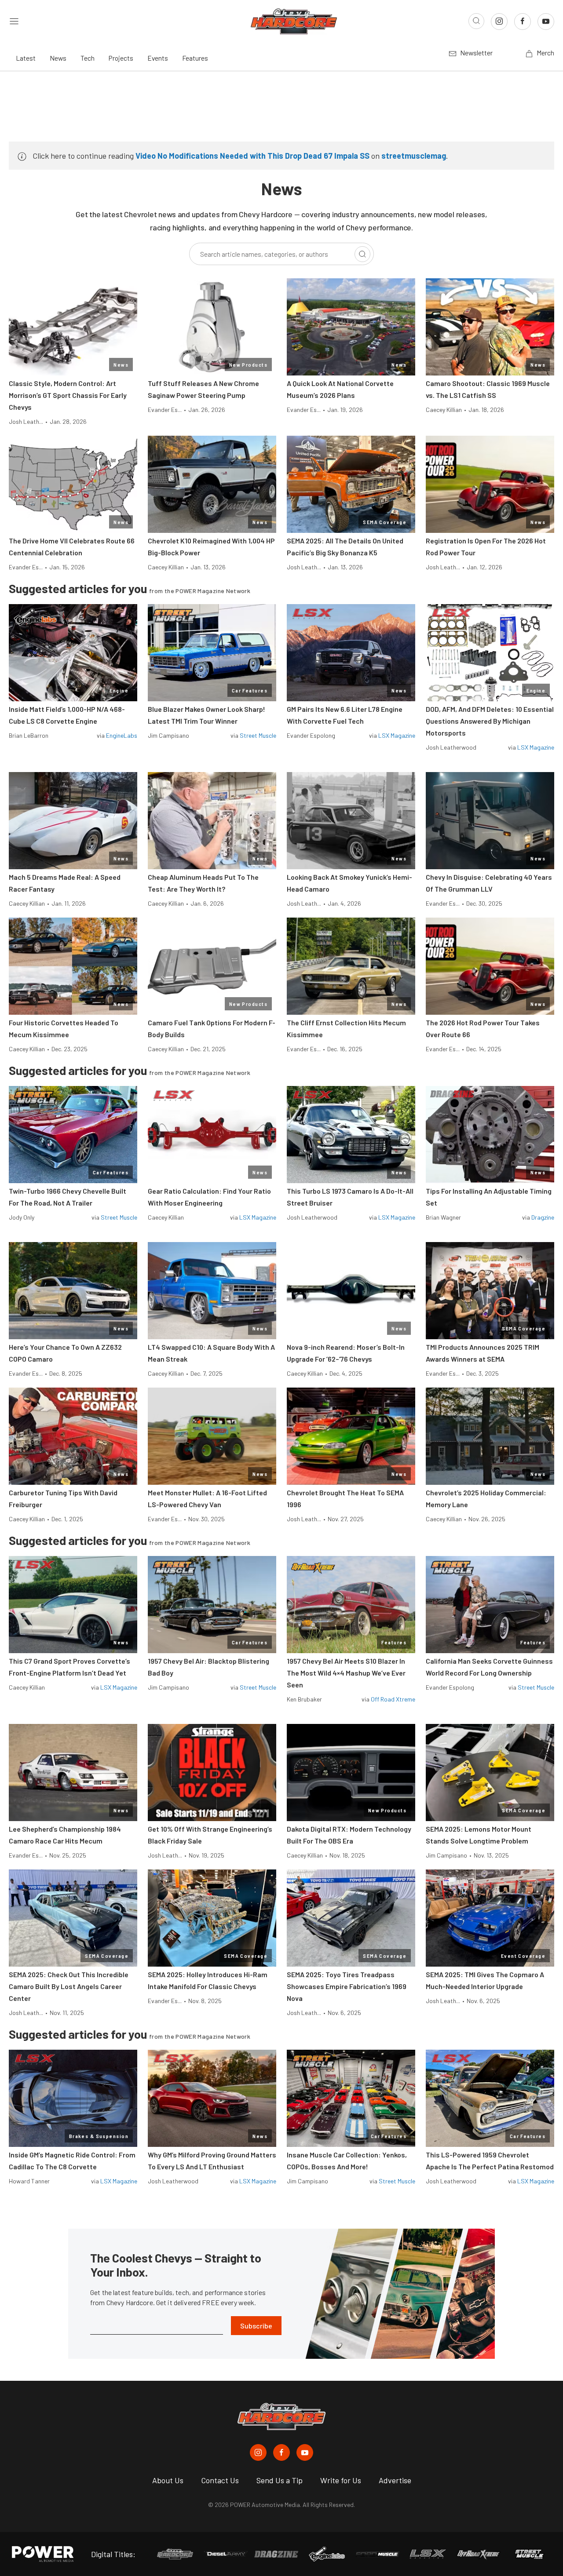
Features (195, 58)
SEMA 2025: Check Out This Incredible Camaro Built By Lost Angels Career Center (69, 1986)
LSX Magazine (397, 735)
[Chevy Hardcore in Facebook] (281, 2452)
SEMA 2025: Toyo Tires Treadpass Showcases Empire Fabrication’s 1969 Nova (347, 1986)
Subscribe (256, 2326)
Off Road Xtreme (393, 1699)
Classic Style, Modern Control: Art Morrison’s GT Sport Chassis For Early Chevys (68, 395)
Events (158, 58)
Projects (121, 58)
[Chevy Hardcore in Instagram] (258, 2452)
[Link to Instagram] (499, 22)
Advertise (395, 2480)
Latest (26, 58)
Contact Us (220, 2480)
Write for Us (341, 2480)
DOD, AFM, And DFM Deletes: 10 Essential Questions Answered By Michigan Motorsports (490, 721)
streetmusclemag (414, 156)
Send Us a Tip (280, 2480)
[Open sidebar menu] (14, 21)
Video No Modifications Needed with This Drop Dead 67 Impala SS (252, 156)
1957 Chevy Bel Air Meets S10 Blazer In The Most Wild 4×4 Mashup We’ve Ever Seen (346, 1673)
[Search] (362, 254)
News (58, 58)
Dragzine (543, 1217)
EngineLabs (122, 735)
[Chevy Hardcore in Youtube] (305, 2452)
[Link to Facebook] (523, 22)
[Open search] (476, 21)
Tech (88, 58)
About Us (168, 2480)
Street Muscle (258, 735)
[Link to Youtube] (546, 22)
